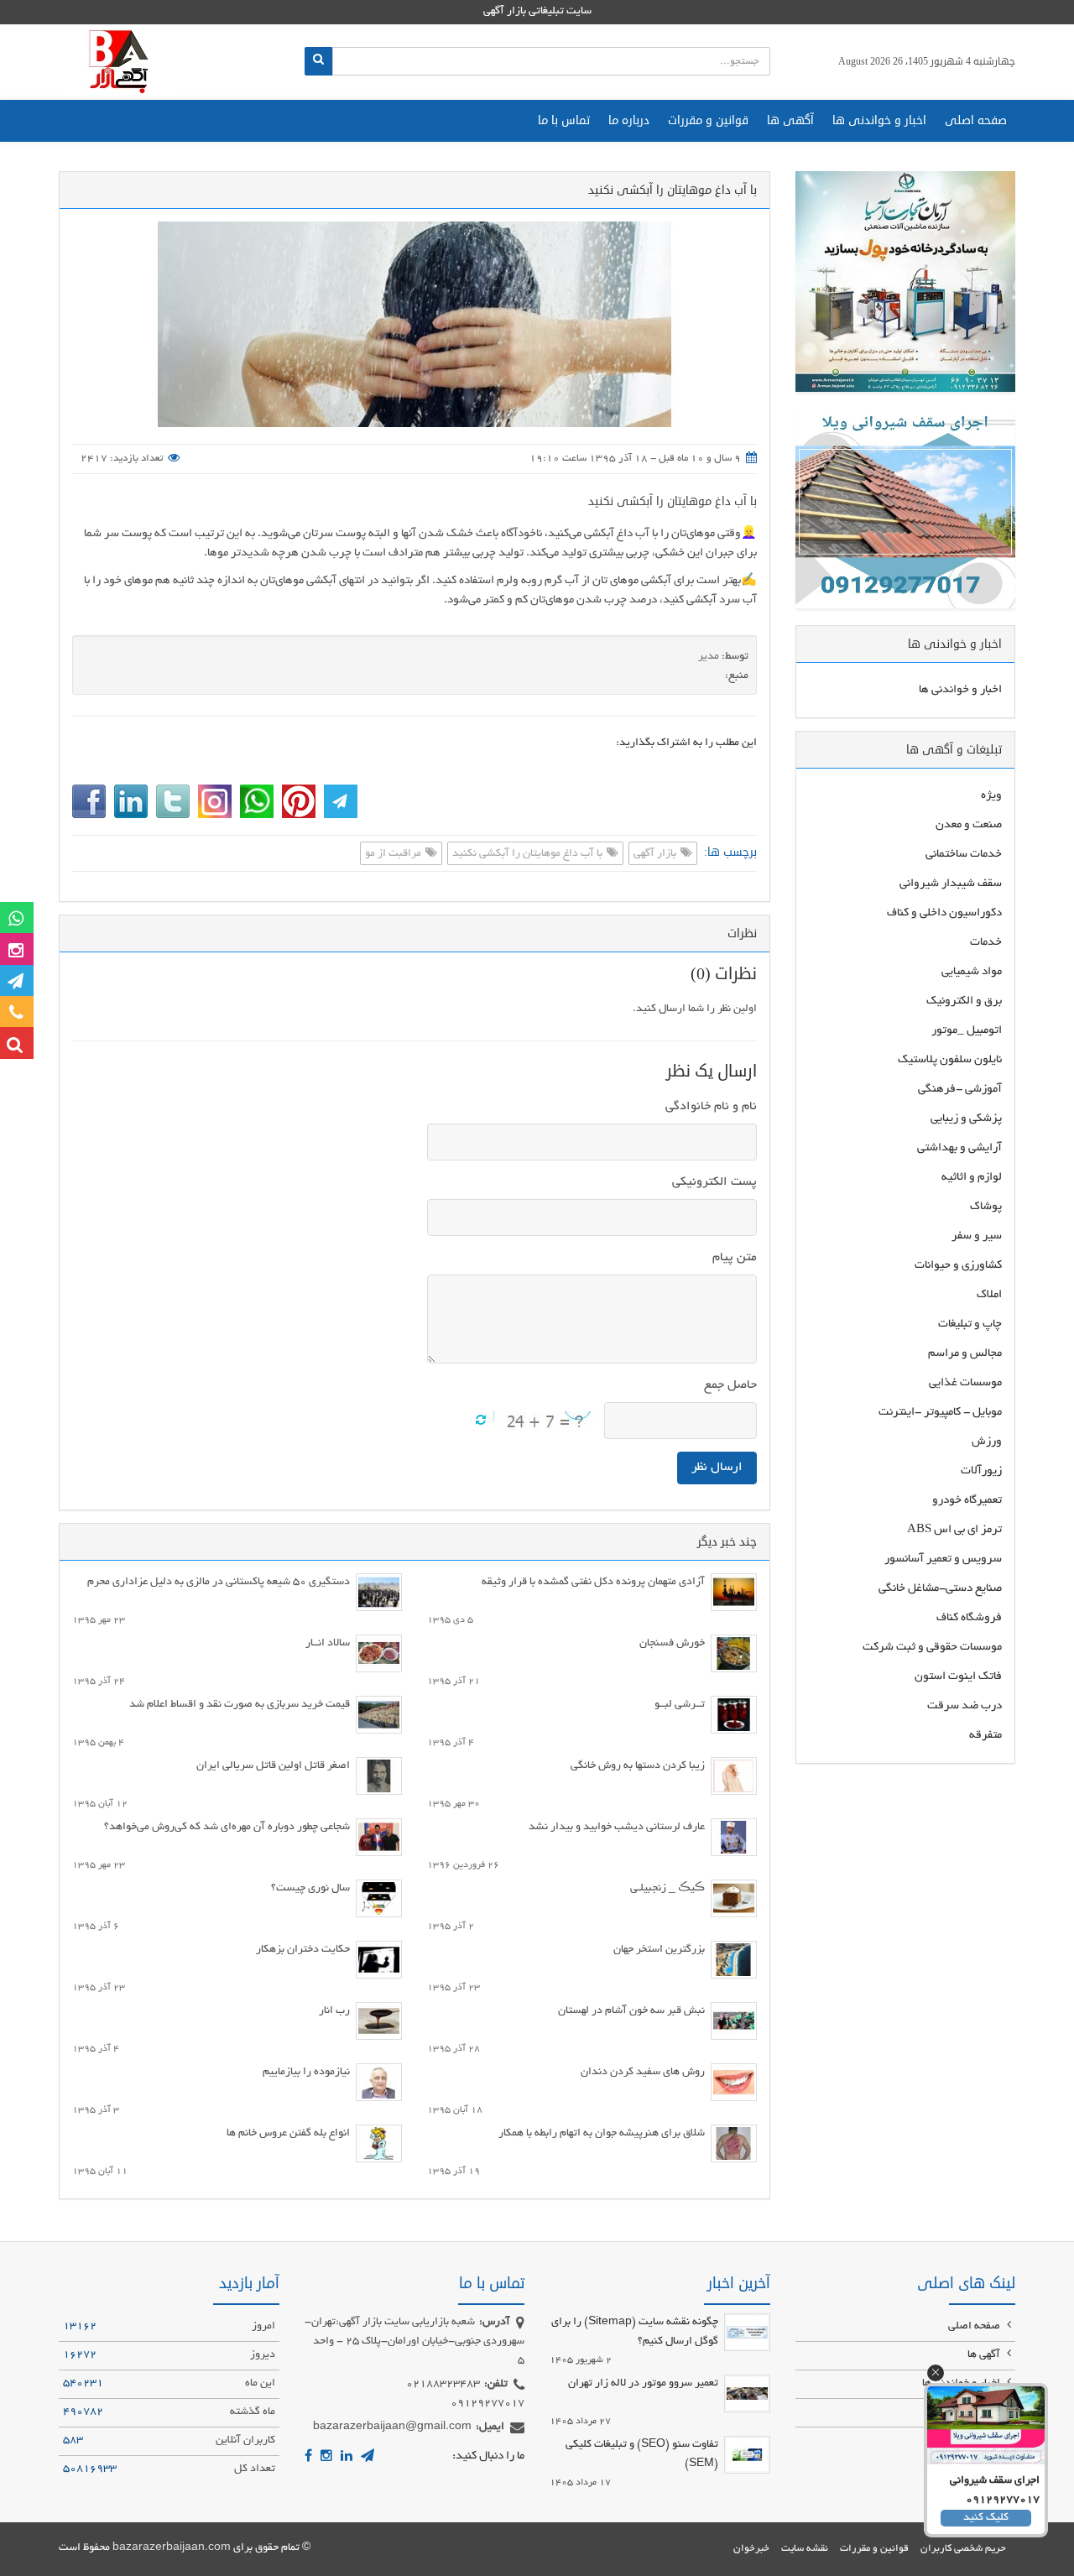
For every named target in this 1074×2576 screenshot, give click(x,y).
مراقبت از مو (394, 854)
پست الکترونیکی (714, 1182)
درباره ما (629, 120)
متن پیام (735, 1258)
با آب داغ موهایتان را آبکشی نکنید (673, 501)
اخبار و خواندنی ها (879, 120)
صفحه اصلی (976, 120)
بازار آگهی (656, 854)
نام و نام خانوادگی (711, 1107)
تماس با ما (564, 120)
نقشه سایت (805, 2549)
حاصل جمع (730, 1385)
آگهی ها (790, 120)
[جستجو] (318, 61)
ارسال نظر (717, 1468)
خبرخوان (751, 2549)
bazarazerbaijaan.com (172, 2548)
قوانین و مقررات (708, 120)
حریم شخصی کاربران (963, 2549)
